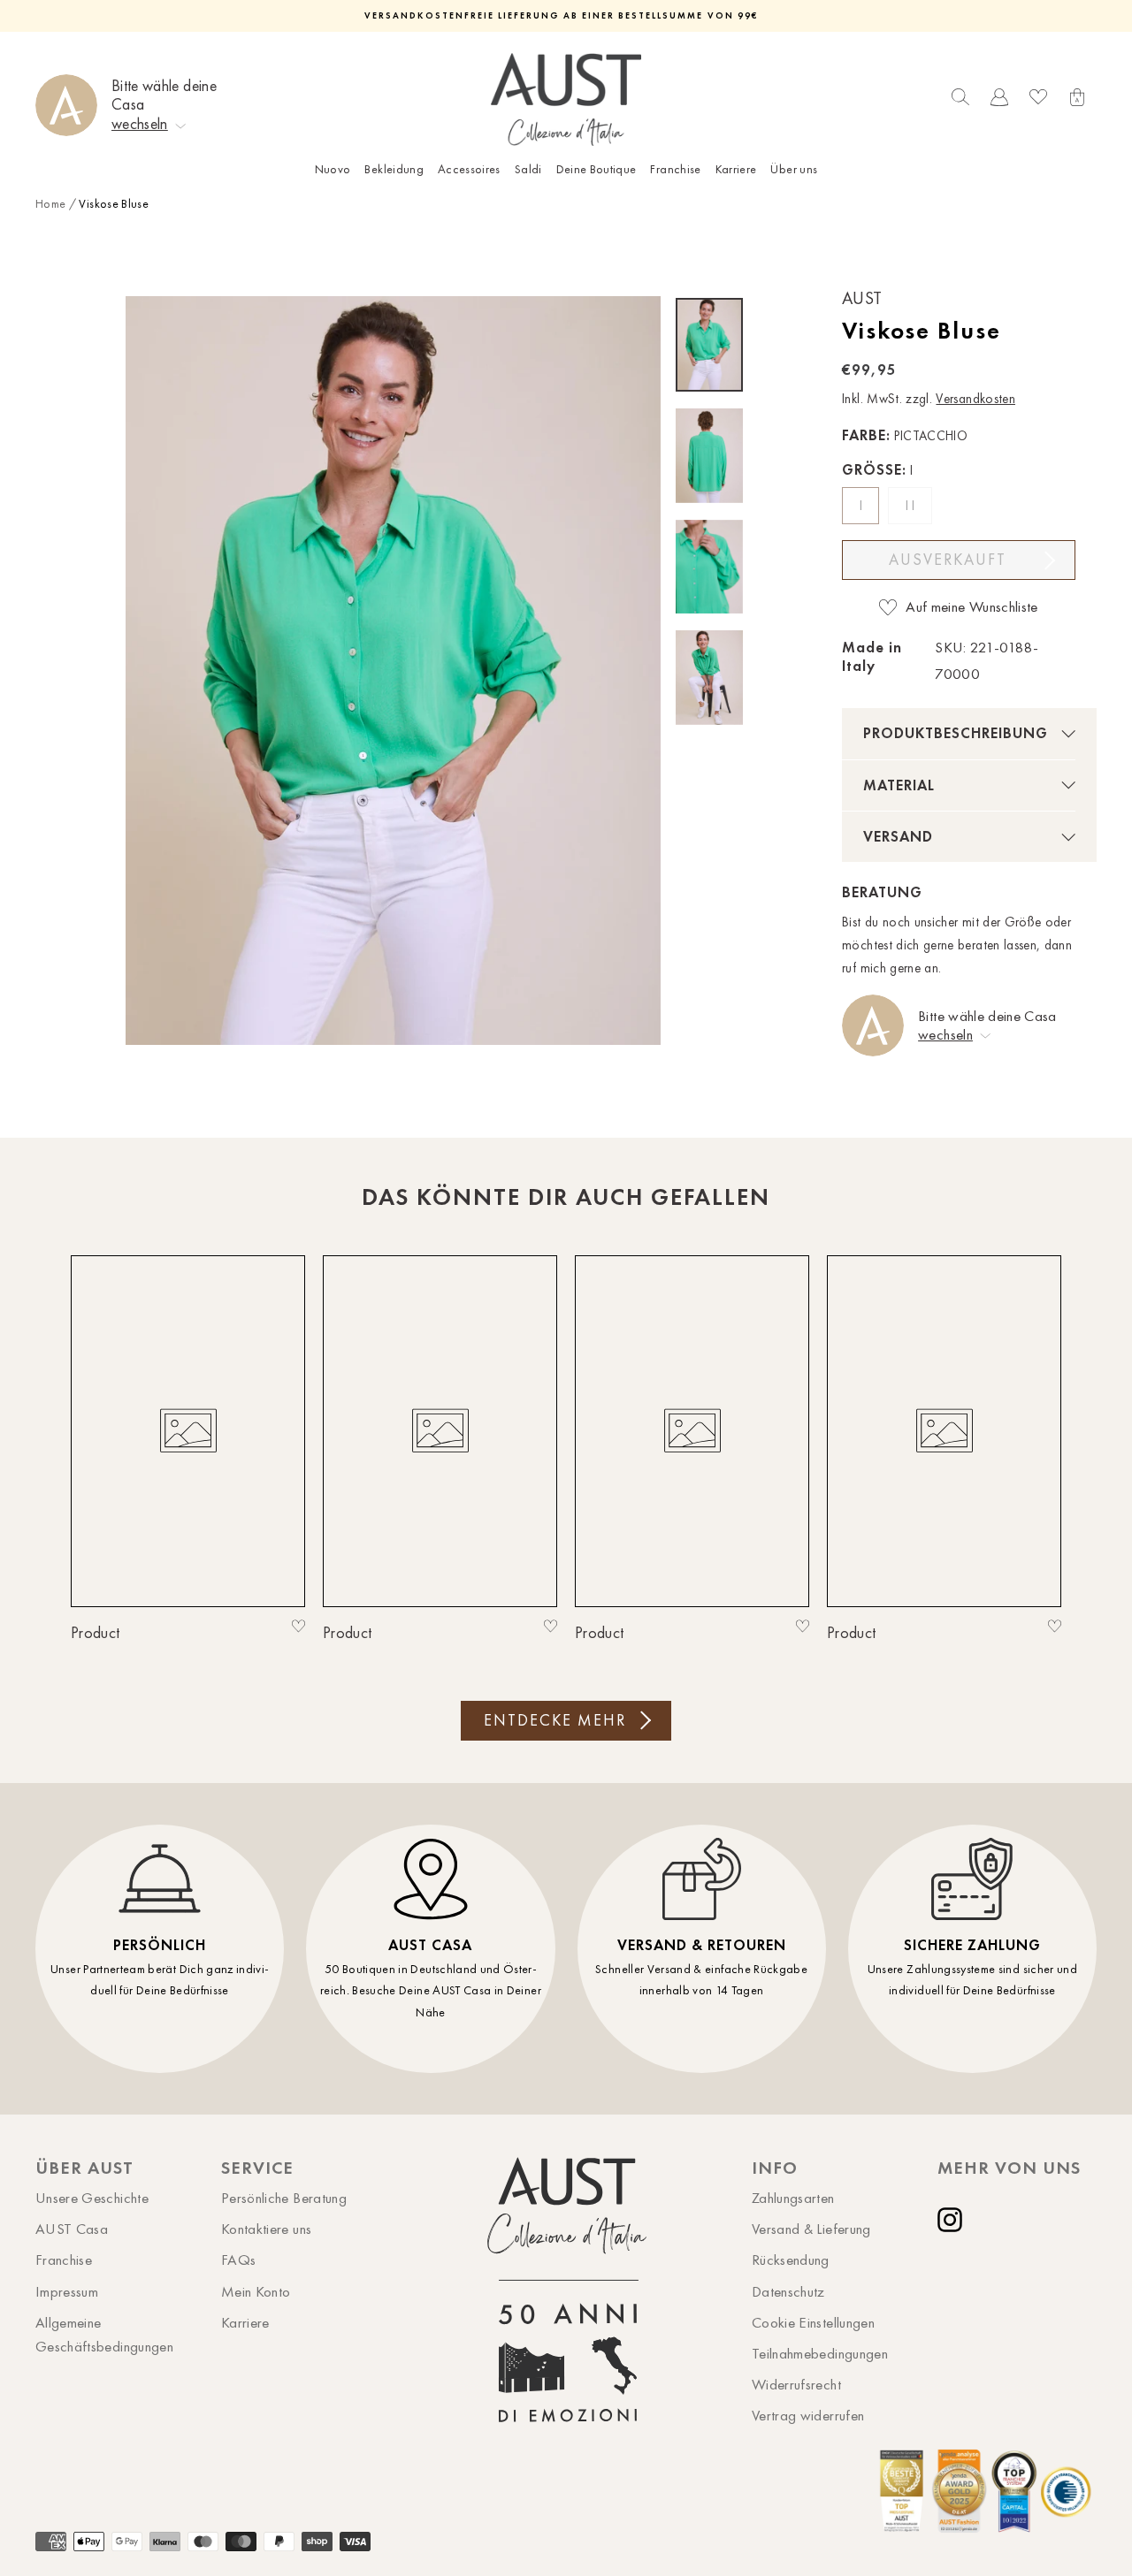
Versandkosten (975, 399)
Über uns (794, 169)
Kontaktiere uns (266, 2229)
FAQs (238, 2260)
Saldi (528, 169)
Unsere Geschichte (92, 2198)
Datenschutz (788, 2291)
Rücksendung (791, 2260)
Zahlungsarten (793, 2198)
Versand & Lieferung (811, 2229)
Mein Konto (256, 2291)
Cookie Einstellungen (813, 2322)
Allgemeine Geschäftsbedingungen (104, 2334)
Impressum (67, 2291)
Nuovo (333, 169)
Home (50, 204)
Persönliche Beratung (284, 2198)
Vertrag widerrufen (808, 2415)
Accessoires (469, 169)
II (912, 506)
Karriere (736, 169)
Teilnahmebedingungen (820, 2353)
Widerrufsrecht (796, 2384)
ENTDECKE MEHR (555, 1720)
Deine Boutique (597, 169)
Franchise (675, 169)
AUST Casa (72, 2229)
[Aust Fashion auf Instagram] (953, 2220)
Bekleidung (394, 169)
